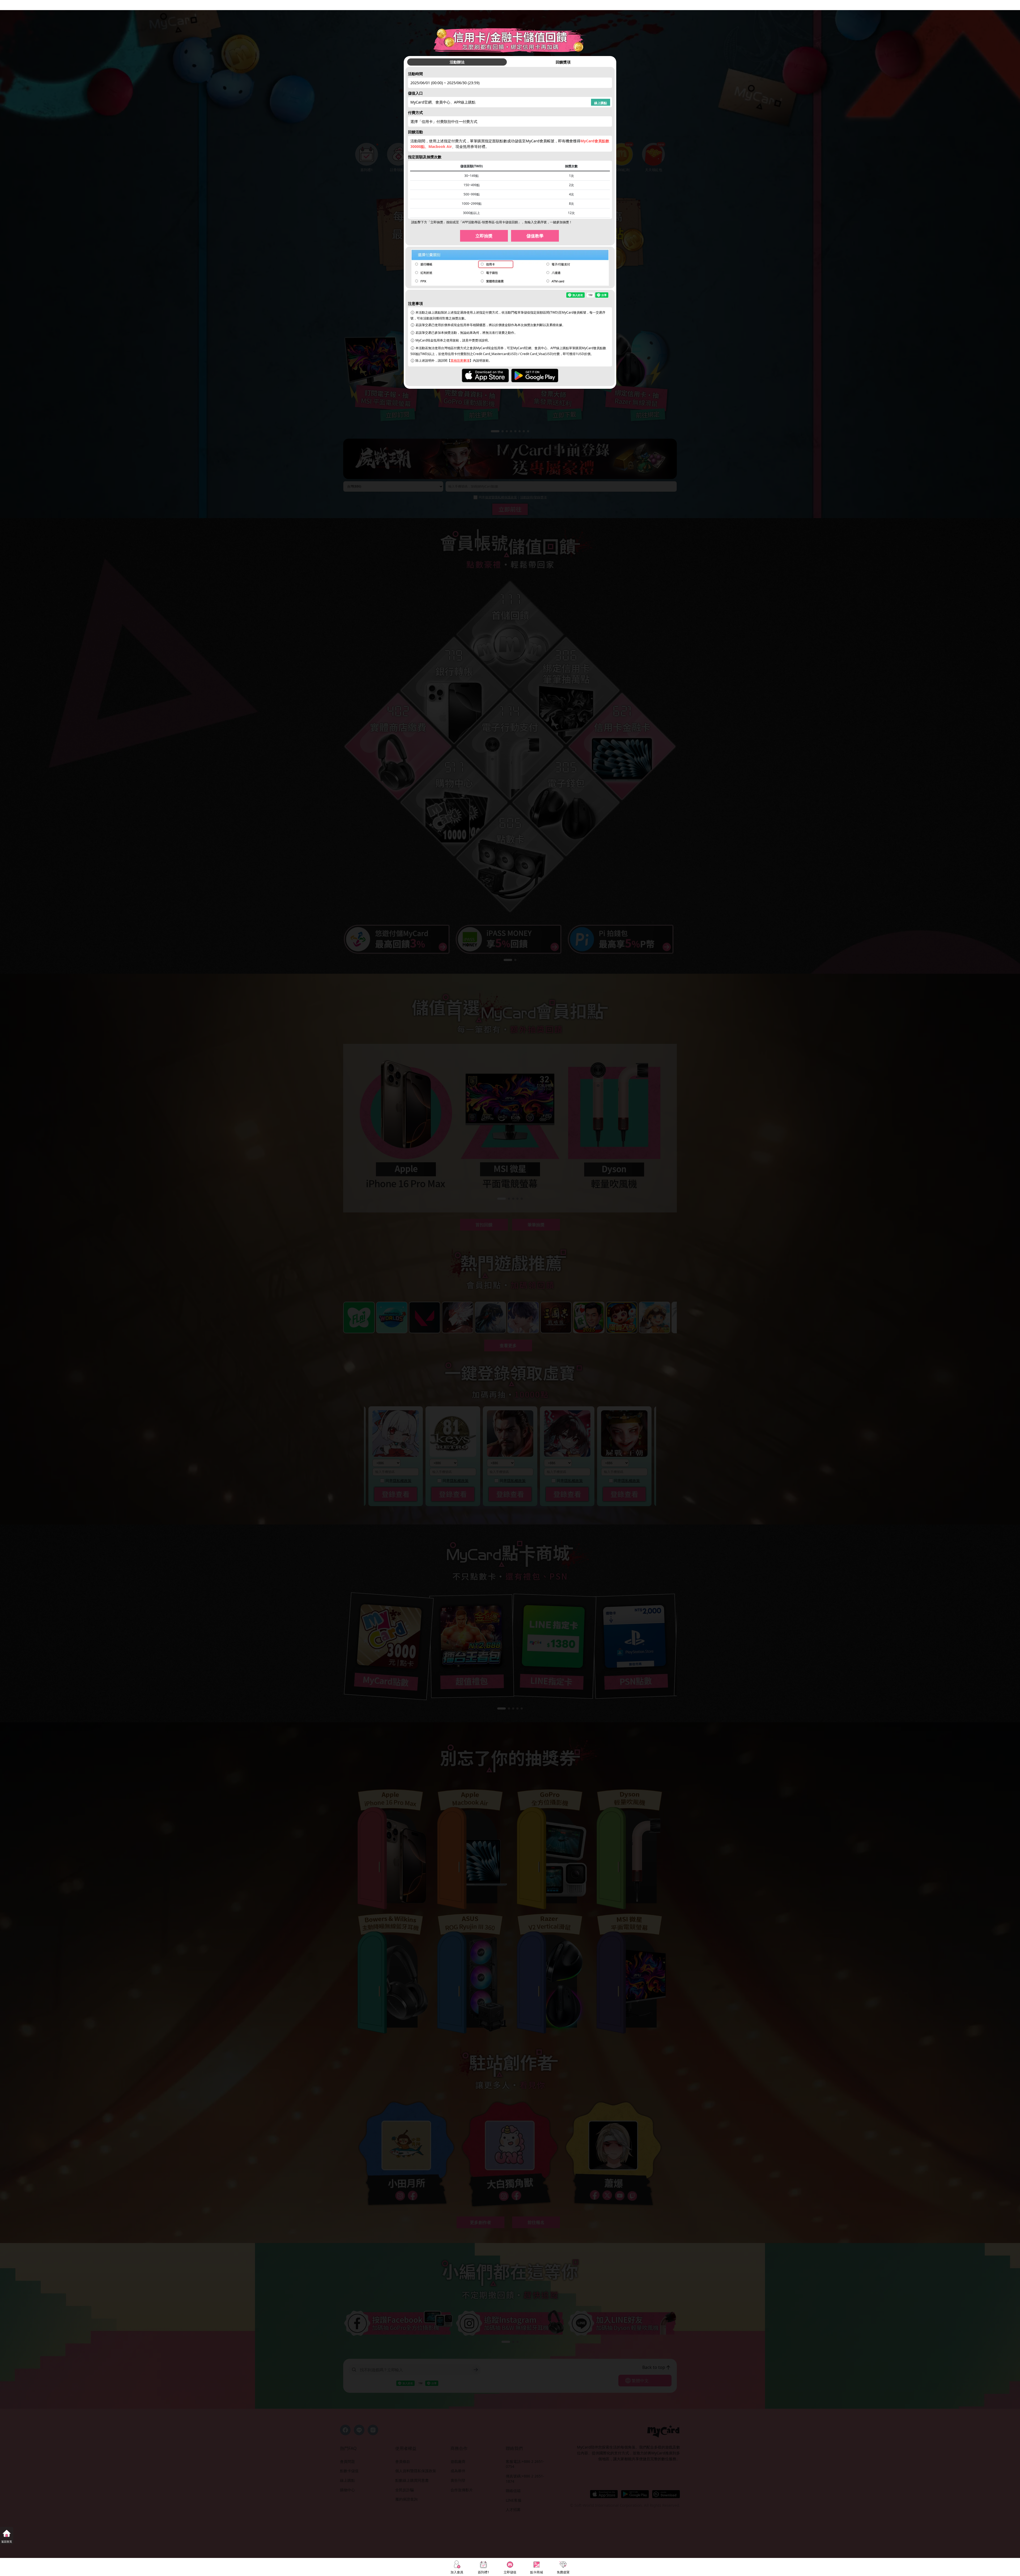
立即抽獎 (484, 236)
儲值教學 (535, 236)
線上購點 (601, 103)
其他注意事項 (460, 360)
